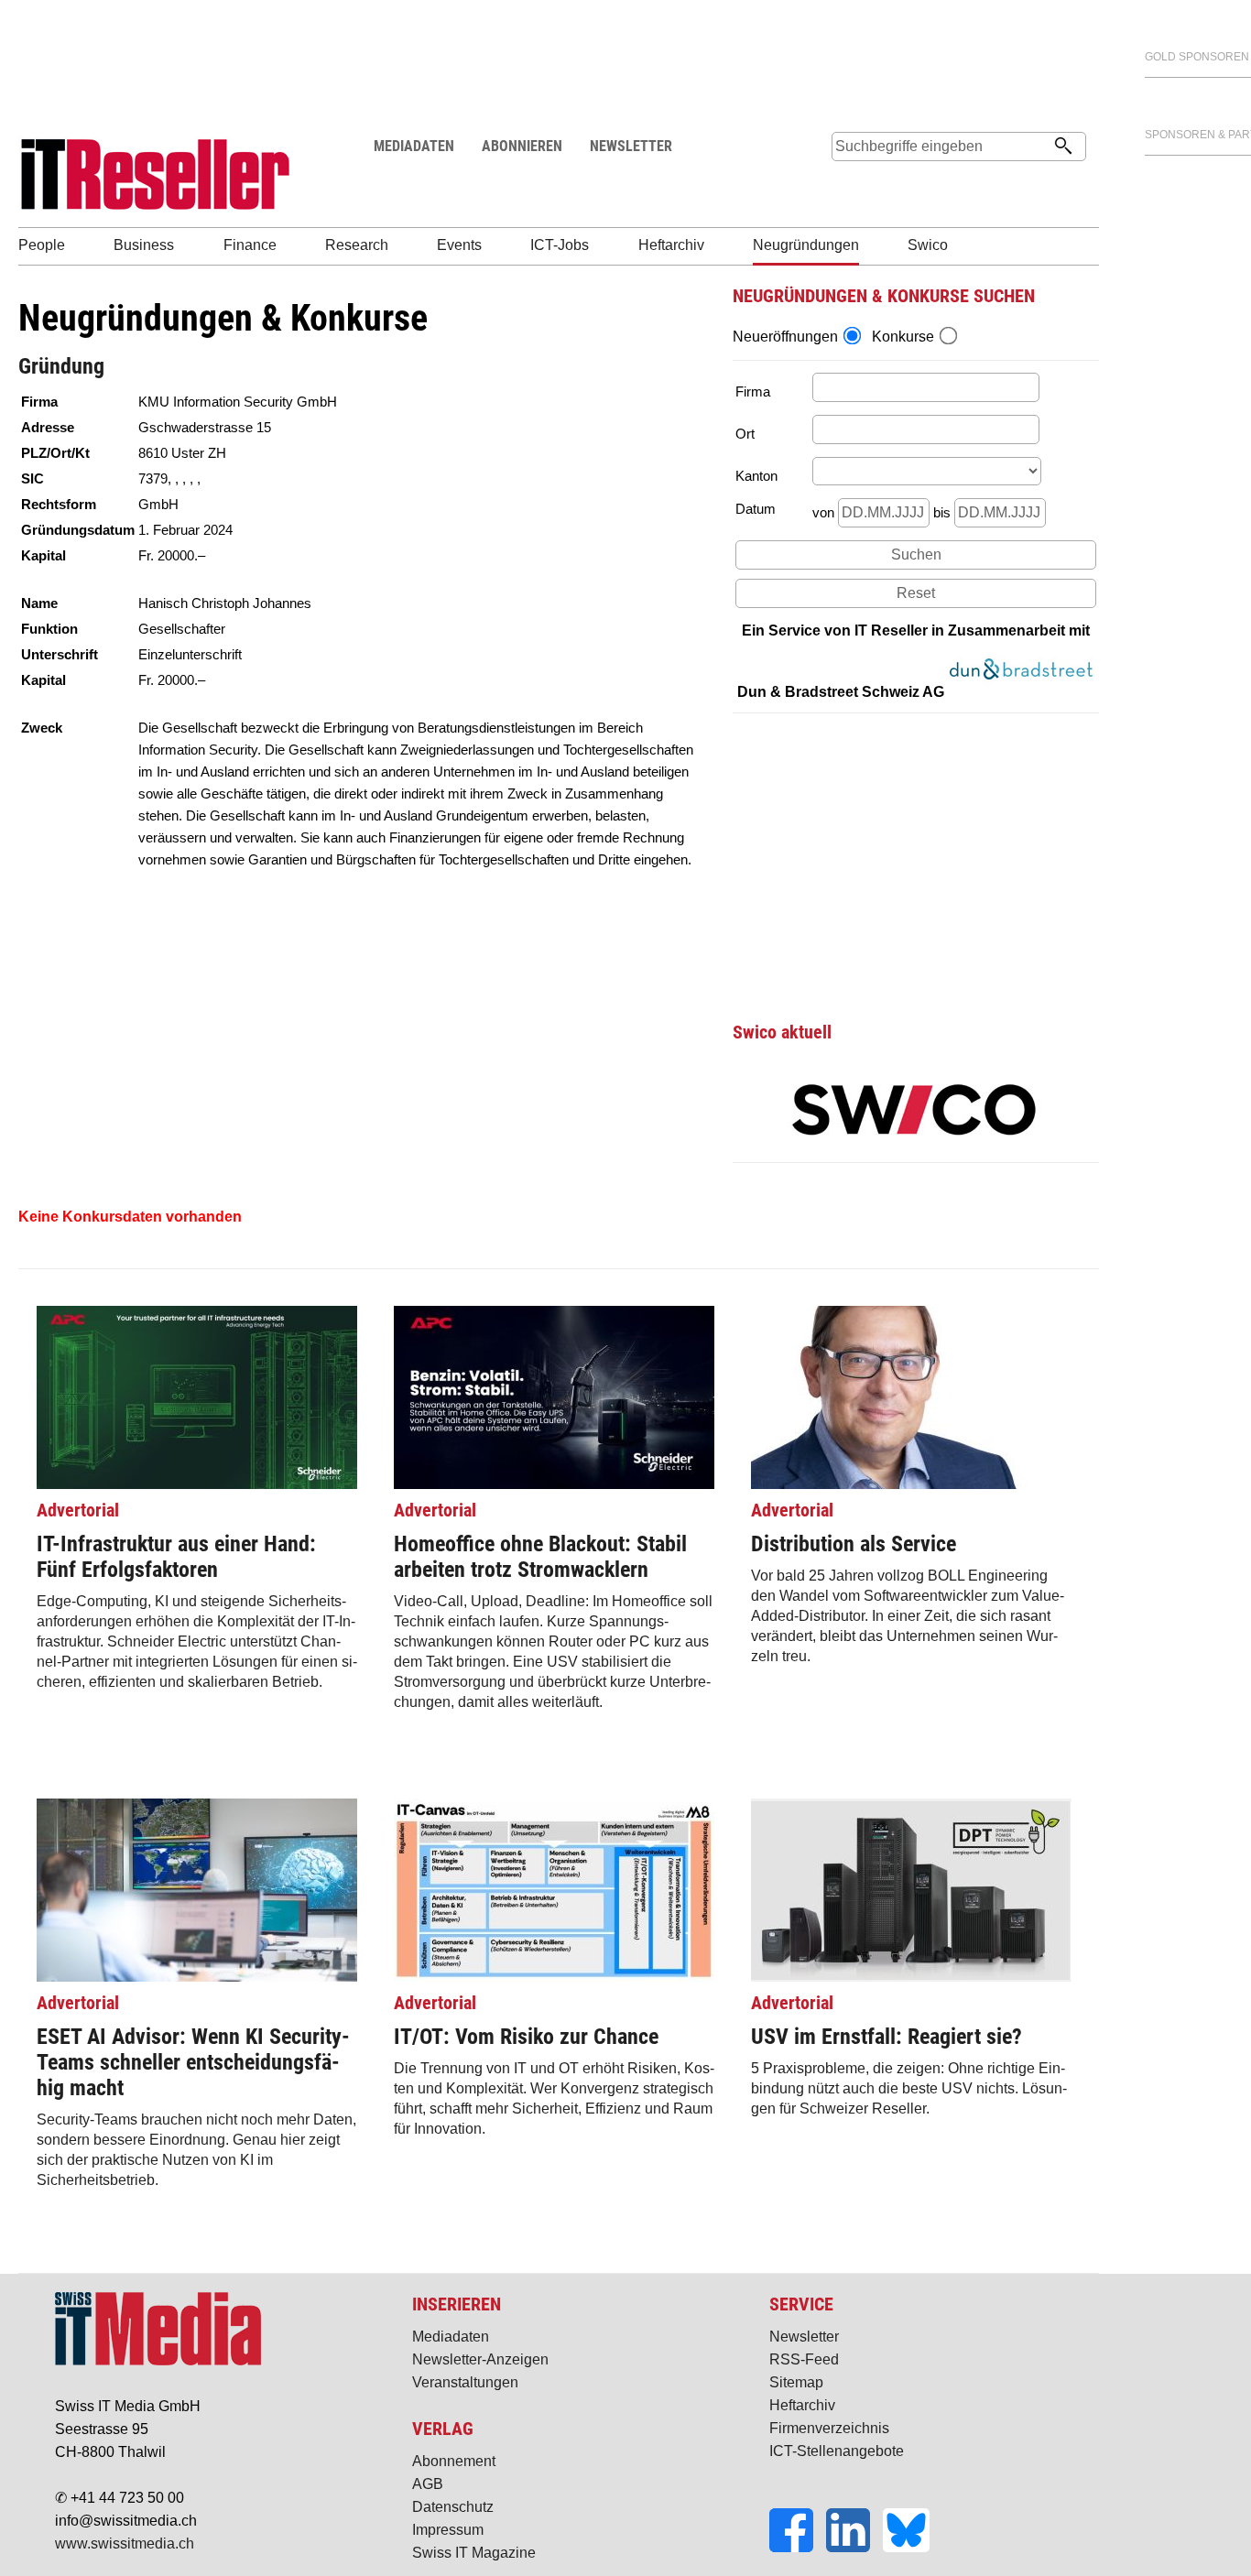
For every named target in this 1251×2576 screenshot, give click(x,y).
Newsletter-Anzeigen (480, 2359)
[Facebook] (798, 2547)
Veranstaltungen (465, 2382)
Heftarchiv (802, 2405)
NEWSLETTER (631, 146)
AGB (428, 2484)
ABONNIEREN (522, 146)
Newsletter (804, 2337)
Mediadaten (451, 2337)
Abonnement (454, 2461)
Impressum (448, 2530)
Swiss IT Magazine (474, 2553)
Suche (845, 181)
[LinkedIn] (854, 2547)
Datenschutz (453, 2507)
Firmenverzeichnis (829, 2428)
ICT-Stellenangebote (837, 2451)
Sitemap (796, 2382)
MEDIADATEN (414, 146)
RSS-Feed (804, 2359)
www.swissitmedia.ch (125, 2543)
